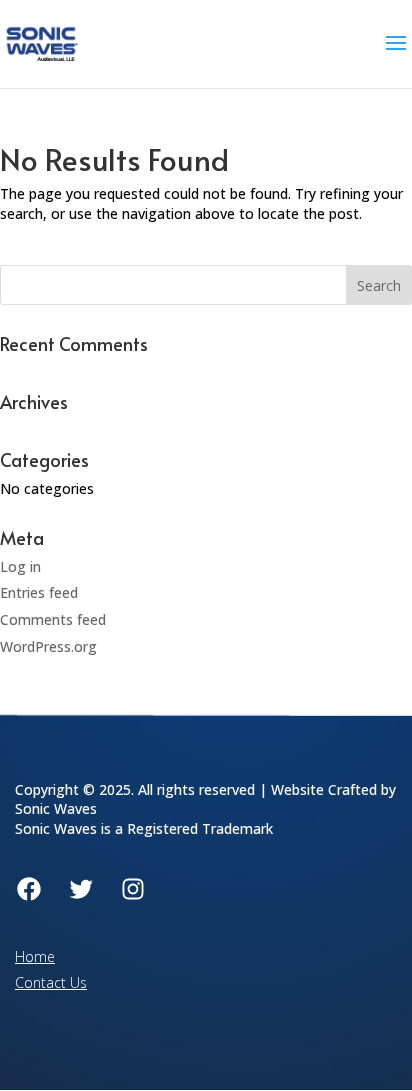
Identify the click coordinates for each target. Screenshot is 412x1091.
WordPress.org (48, 646)
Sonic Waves (56, 808)
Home (35, 956)
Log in (20, 566)
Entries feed (39, 592)
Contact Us (51, 982)
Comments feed (53, 619)
